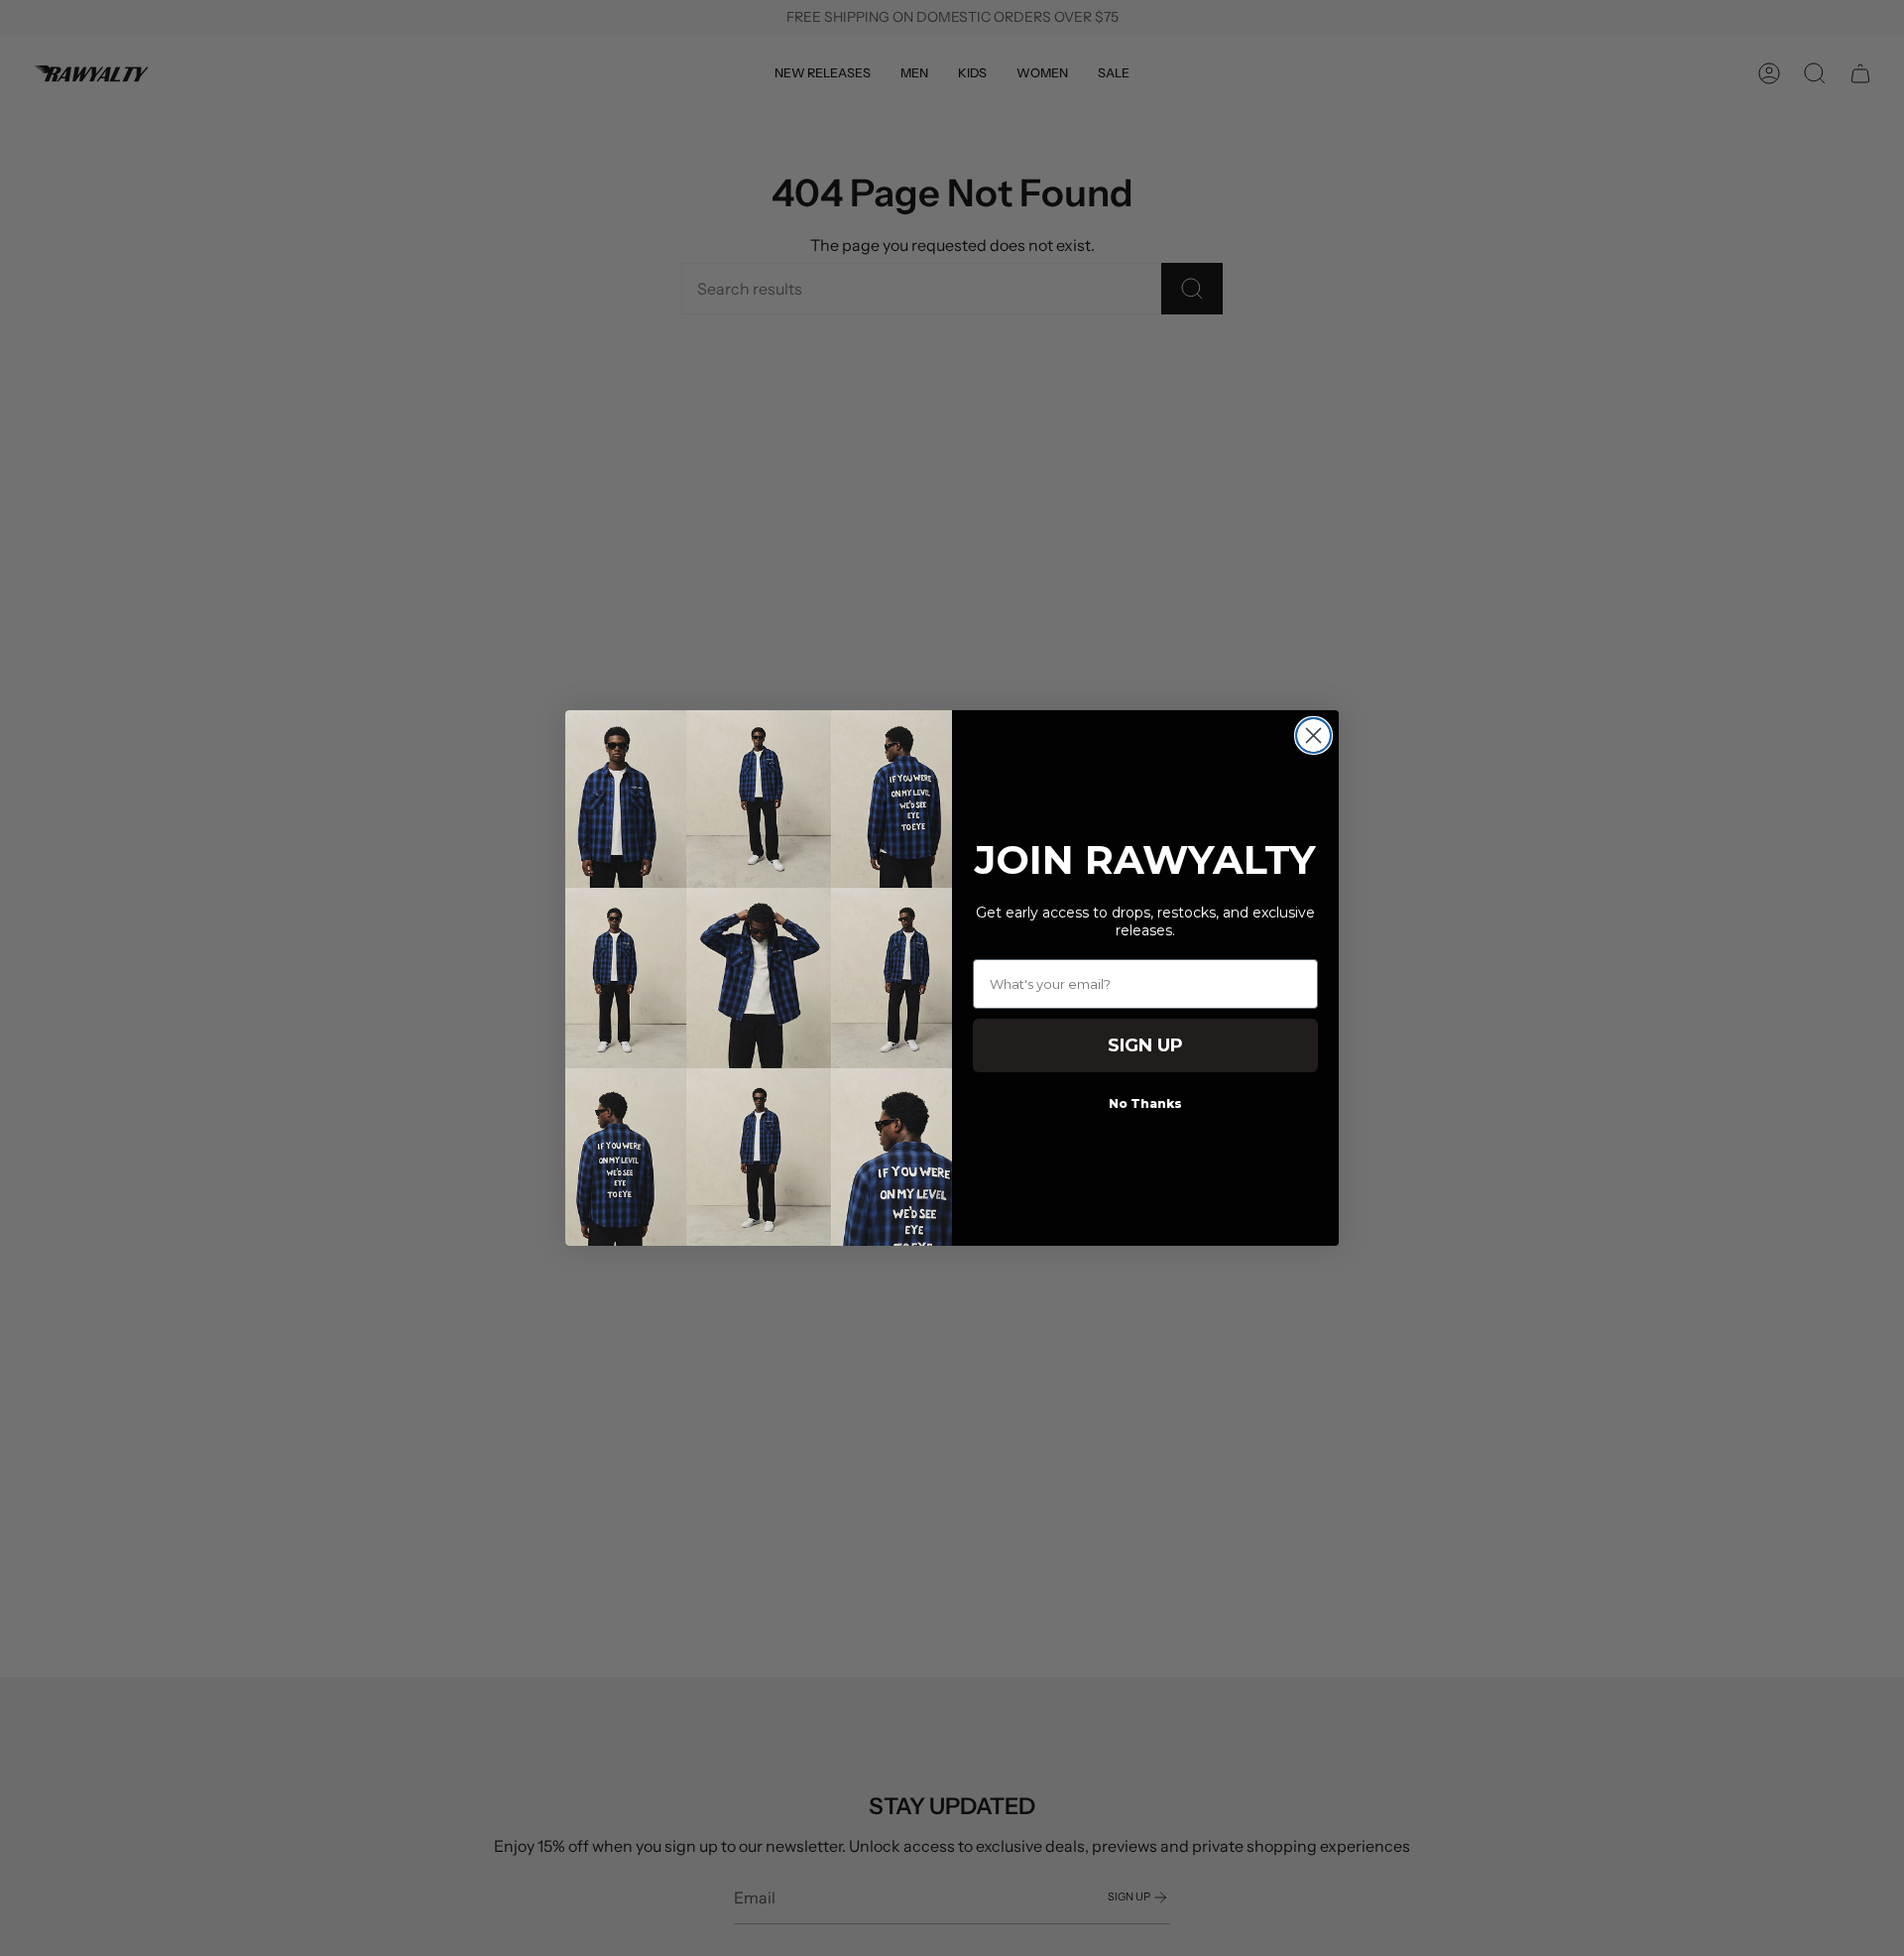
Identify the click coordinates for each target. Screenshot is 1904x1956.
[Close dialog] (1313, 735)
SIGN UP (1145, 1045)
